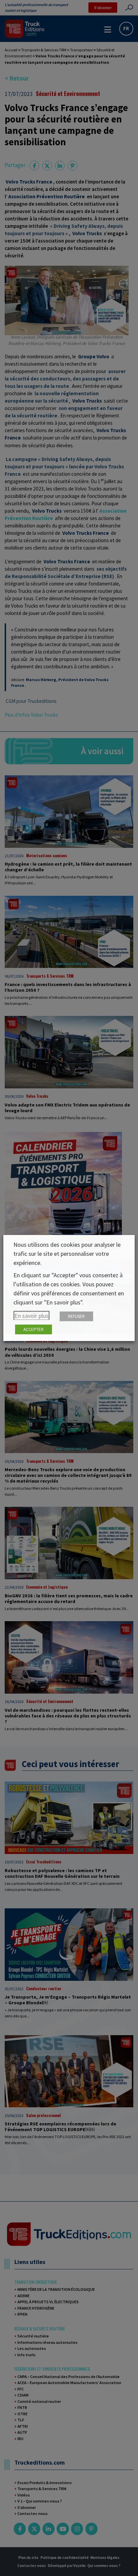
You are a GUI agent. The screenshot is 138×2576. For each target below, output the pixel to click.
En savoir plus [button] (31, 1316)
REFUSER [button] (76, 1316)
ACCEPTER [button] (33, 1329)
